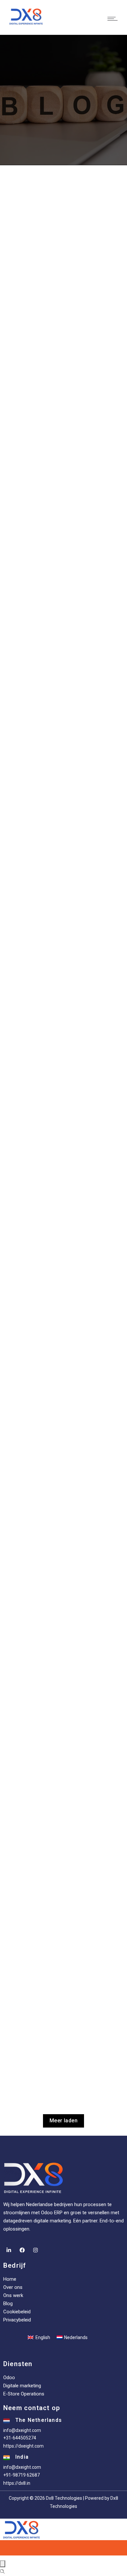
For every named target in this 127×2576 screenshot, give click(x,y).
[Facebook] (22, 2250)
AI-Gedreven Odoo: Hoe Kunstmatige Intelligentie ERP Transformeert (64, 513)
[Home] (26, 16)
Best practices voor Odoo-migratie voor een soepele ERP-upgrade (64, 303)
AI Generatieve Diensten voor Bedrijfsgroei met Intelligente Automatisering (59, 1145)
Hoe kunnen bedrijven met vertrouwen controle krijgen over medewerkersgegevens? (64, 1362)
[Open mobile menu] (114, 19)
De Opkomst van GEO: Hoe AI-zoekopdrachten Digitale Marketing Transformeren (53, 718)
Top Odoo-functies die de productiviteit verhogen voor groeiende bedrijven (57, 1805)
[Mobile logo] (63, 2529)
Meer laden (63, 2121)
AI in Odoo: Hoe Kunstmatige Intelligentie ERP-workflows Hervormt (55, 2022)
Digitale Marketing (31, 950)
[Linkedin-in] (9, 2250)
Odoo (18, 321)
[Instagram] (35, 2250)
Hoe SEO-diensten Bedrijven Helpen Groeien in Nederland (64, 931)
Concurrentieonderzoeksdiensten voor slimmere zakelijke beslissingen (63, 1580)
